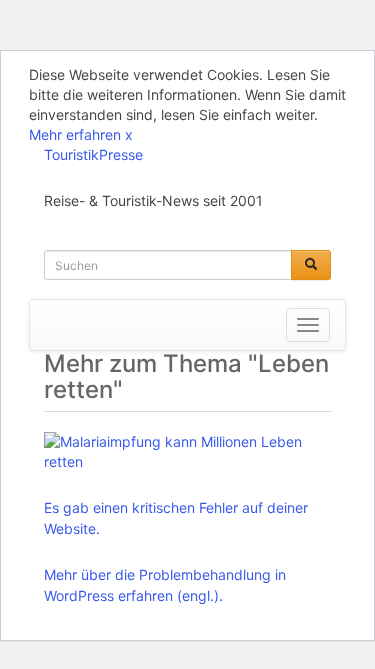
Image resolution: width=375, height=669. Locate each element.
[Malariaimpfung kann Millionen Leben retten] (182, 452)
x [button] (129, 134)
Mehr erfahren (75, 134)
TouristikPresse (93, 154)
